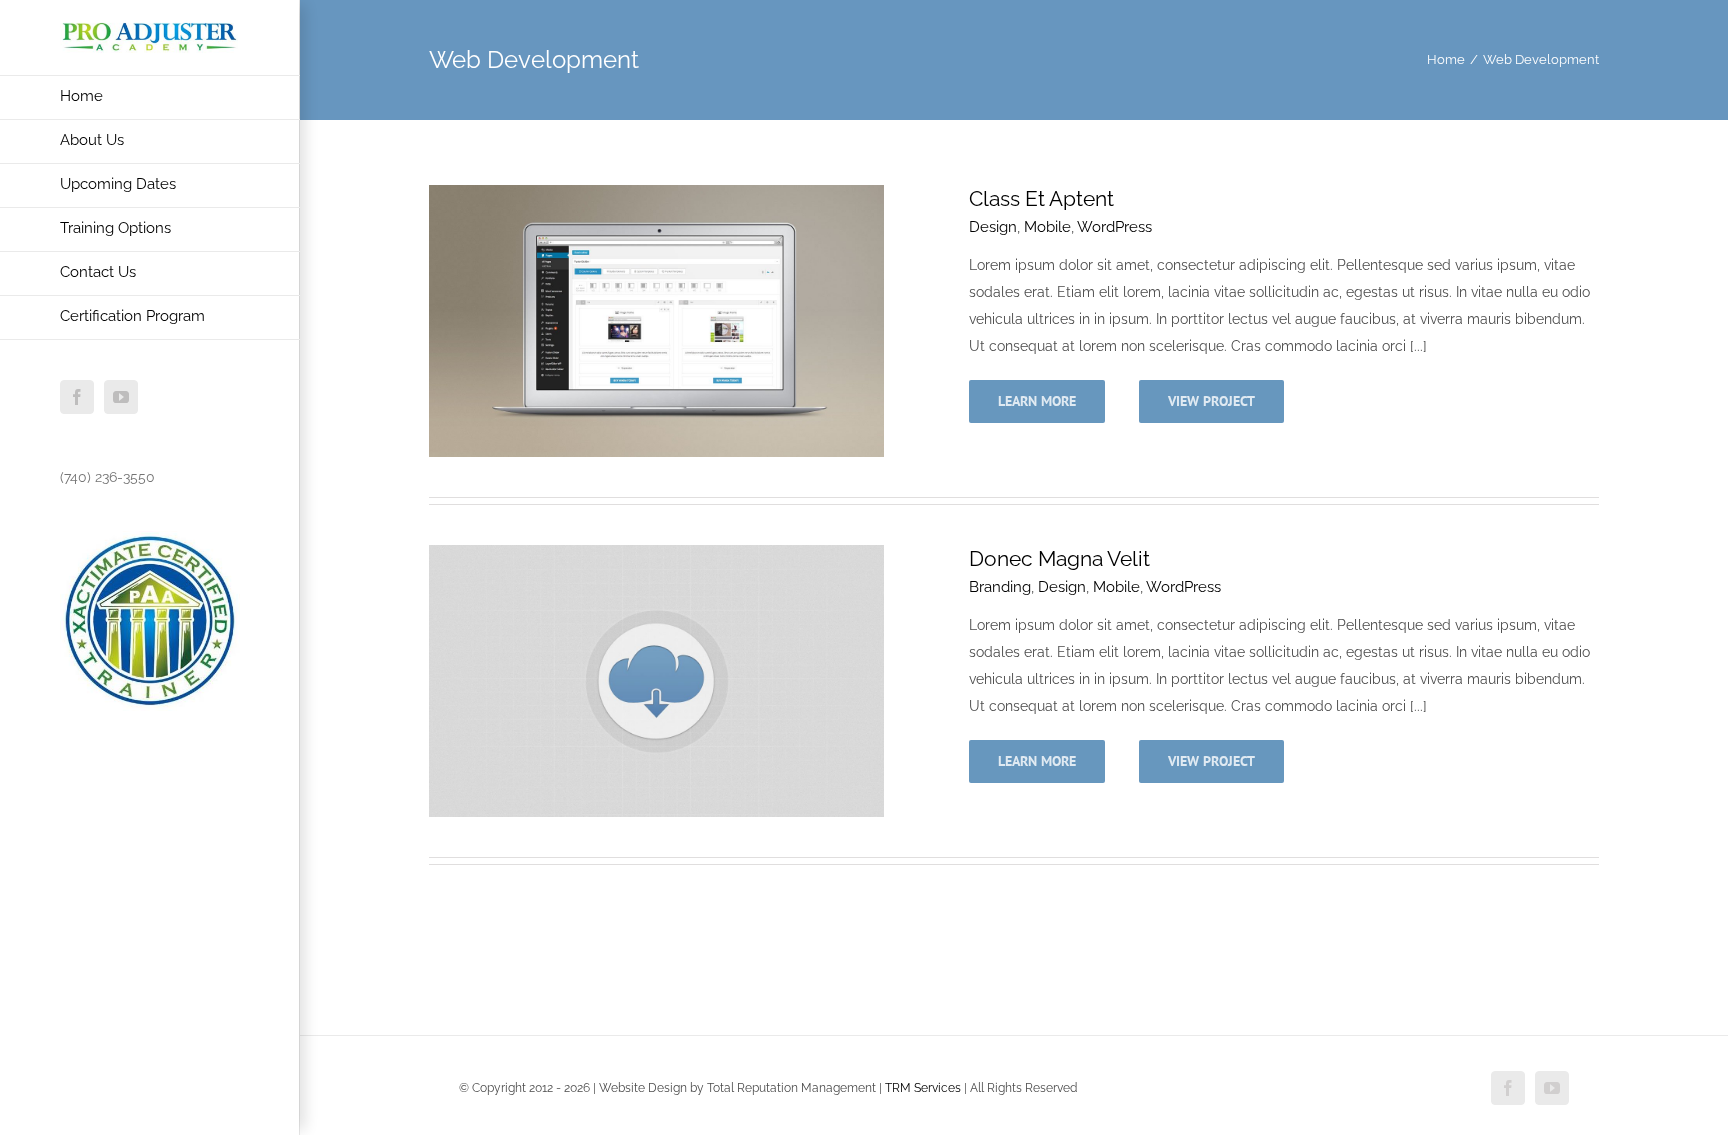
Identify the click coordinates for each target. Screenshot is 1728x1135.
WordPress (1114, 227)
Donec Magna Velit (1059, 558)
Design (993, 227)
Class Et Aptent (1041, 198)
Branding (1000, 587)
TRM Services (923, 1088)
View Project (1211, 401)
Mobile (1047, 227)
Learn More (1037, 401)
